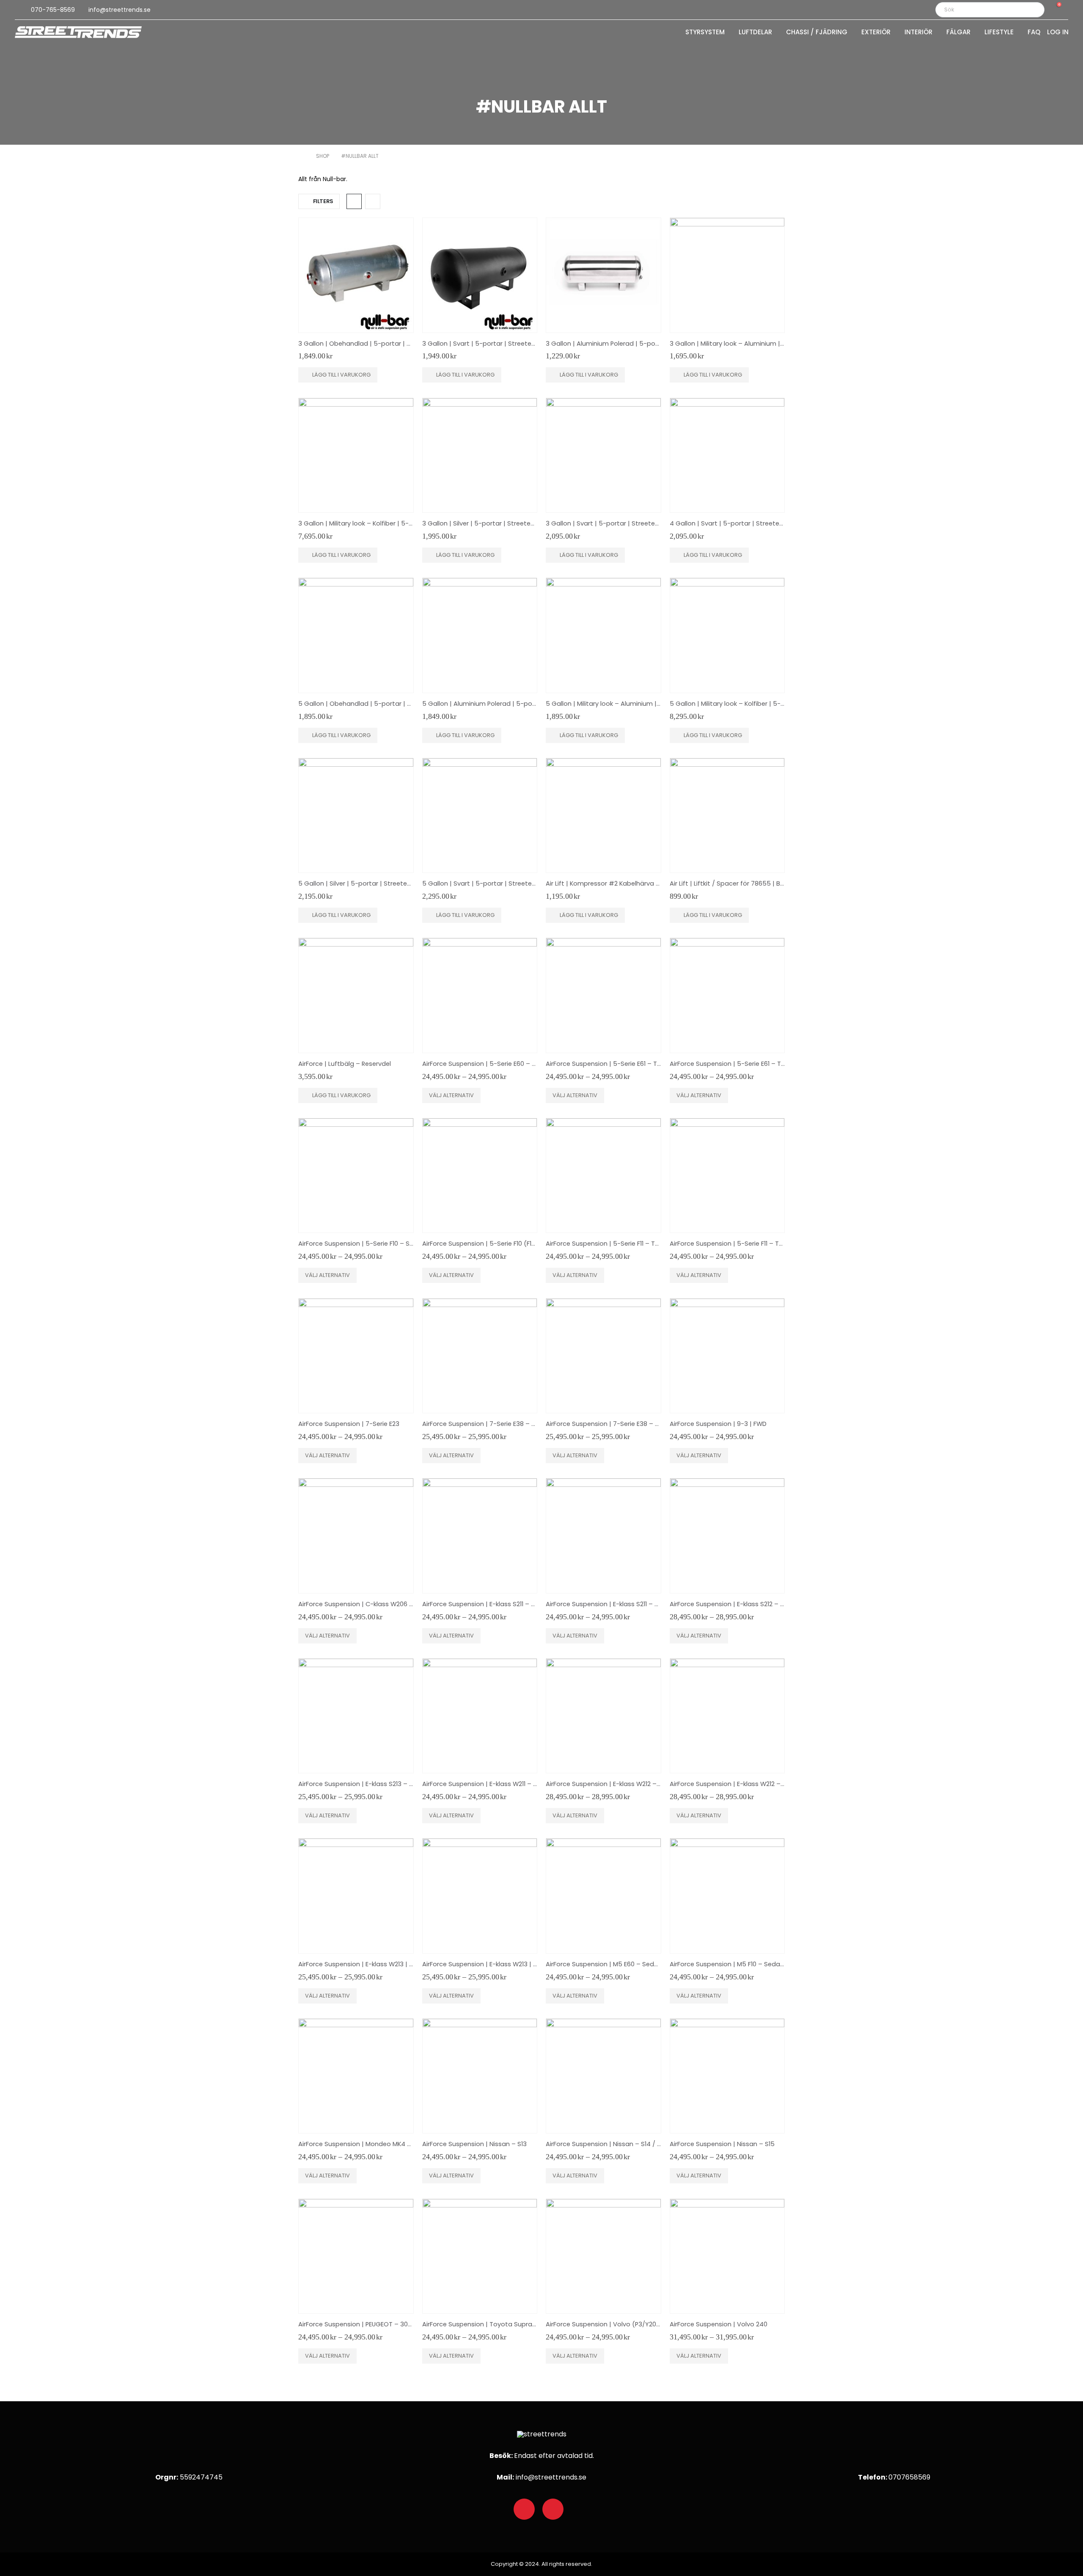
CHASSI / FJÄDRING (817, 33)
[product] (356, 275)
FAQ (1034, 33)
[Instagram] (553, 2509)
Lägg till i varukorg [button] (341, 375)
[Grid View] (354, 201)
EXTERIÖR (876, 33)
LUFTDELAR (755, 33)
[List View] (373, 201)
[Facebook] (524, 2509)
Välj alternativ (451, 1095)
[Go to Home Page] (301, 156)
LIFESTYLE (999, 33)
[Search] (1032, 10)
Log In (1058, 33)
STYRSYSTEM (705, 33)
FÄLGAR (958, 33)
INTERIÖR (918, 33)
